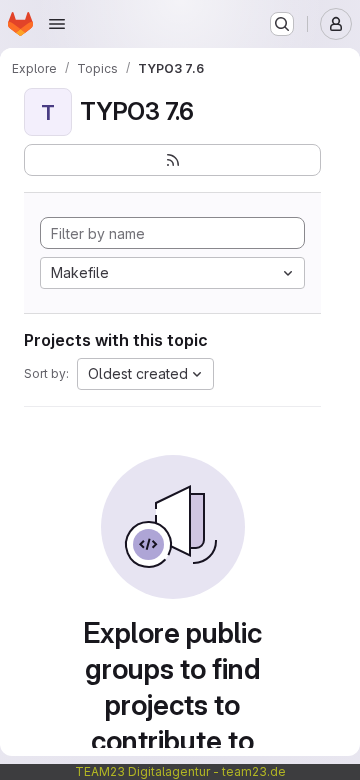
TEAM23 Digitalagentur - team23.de (180, 771)
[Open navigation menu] (57, 24)
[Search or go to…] (282, 24)
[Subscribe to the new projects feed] (172, 160)
